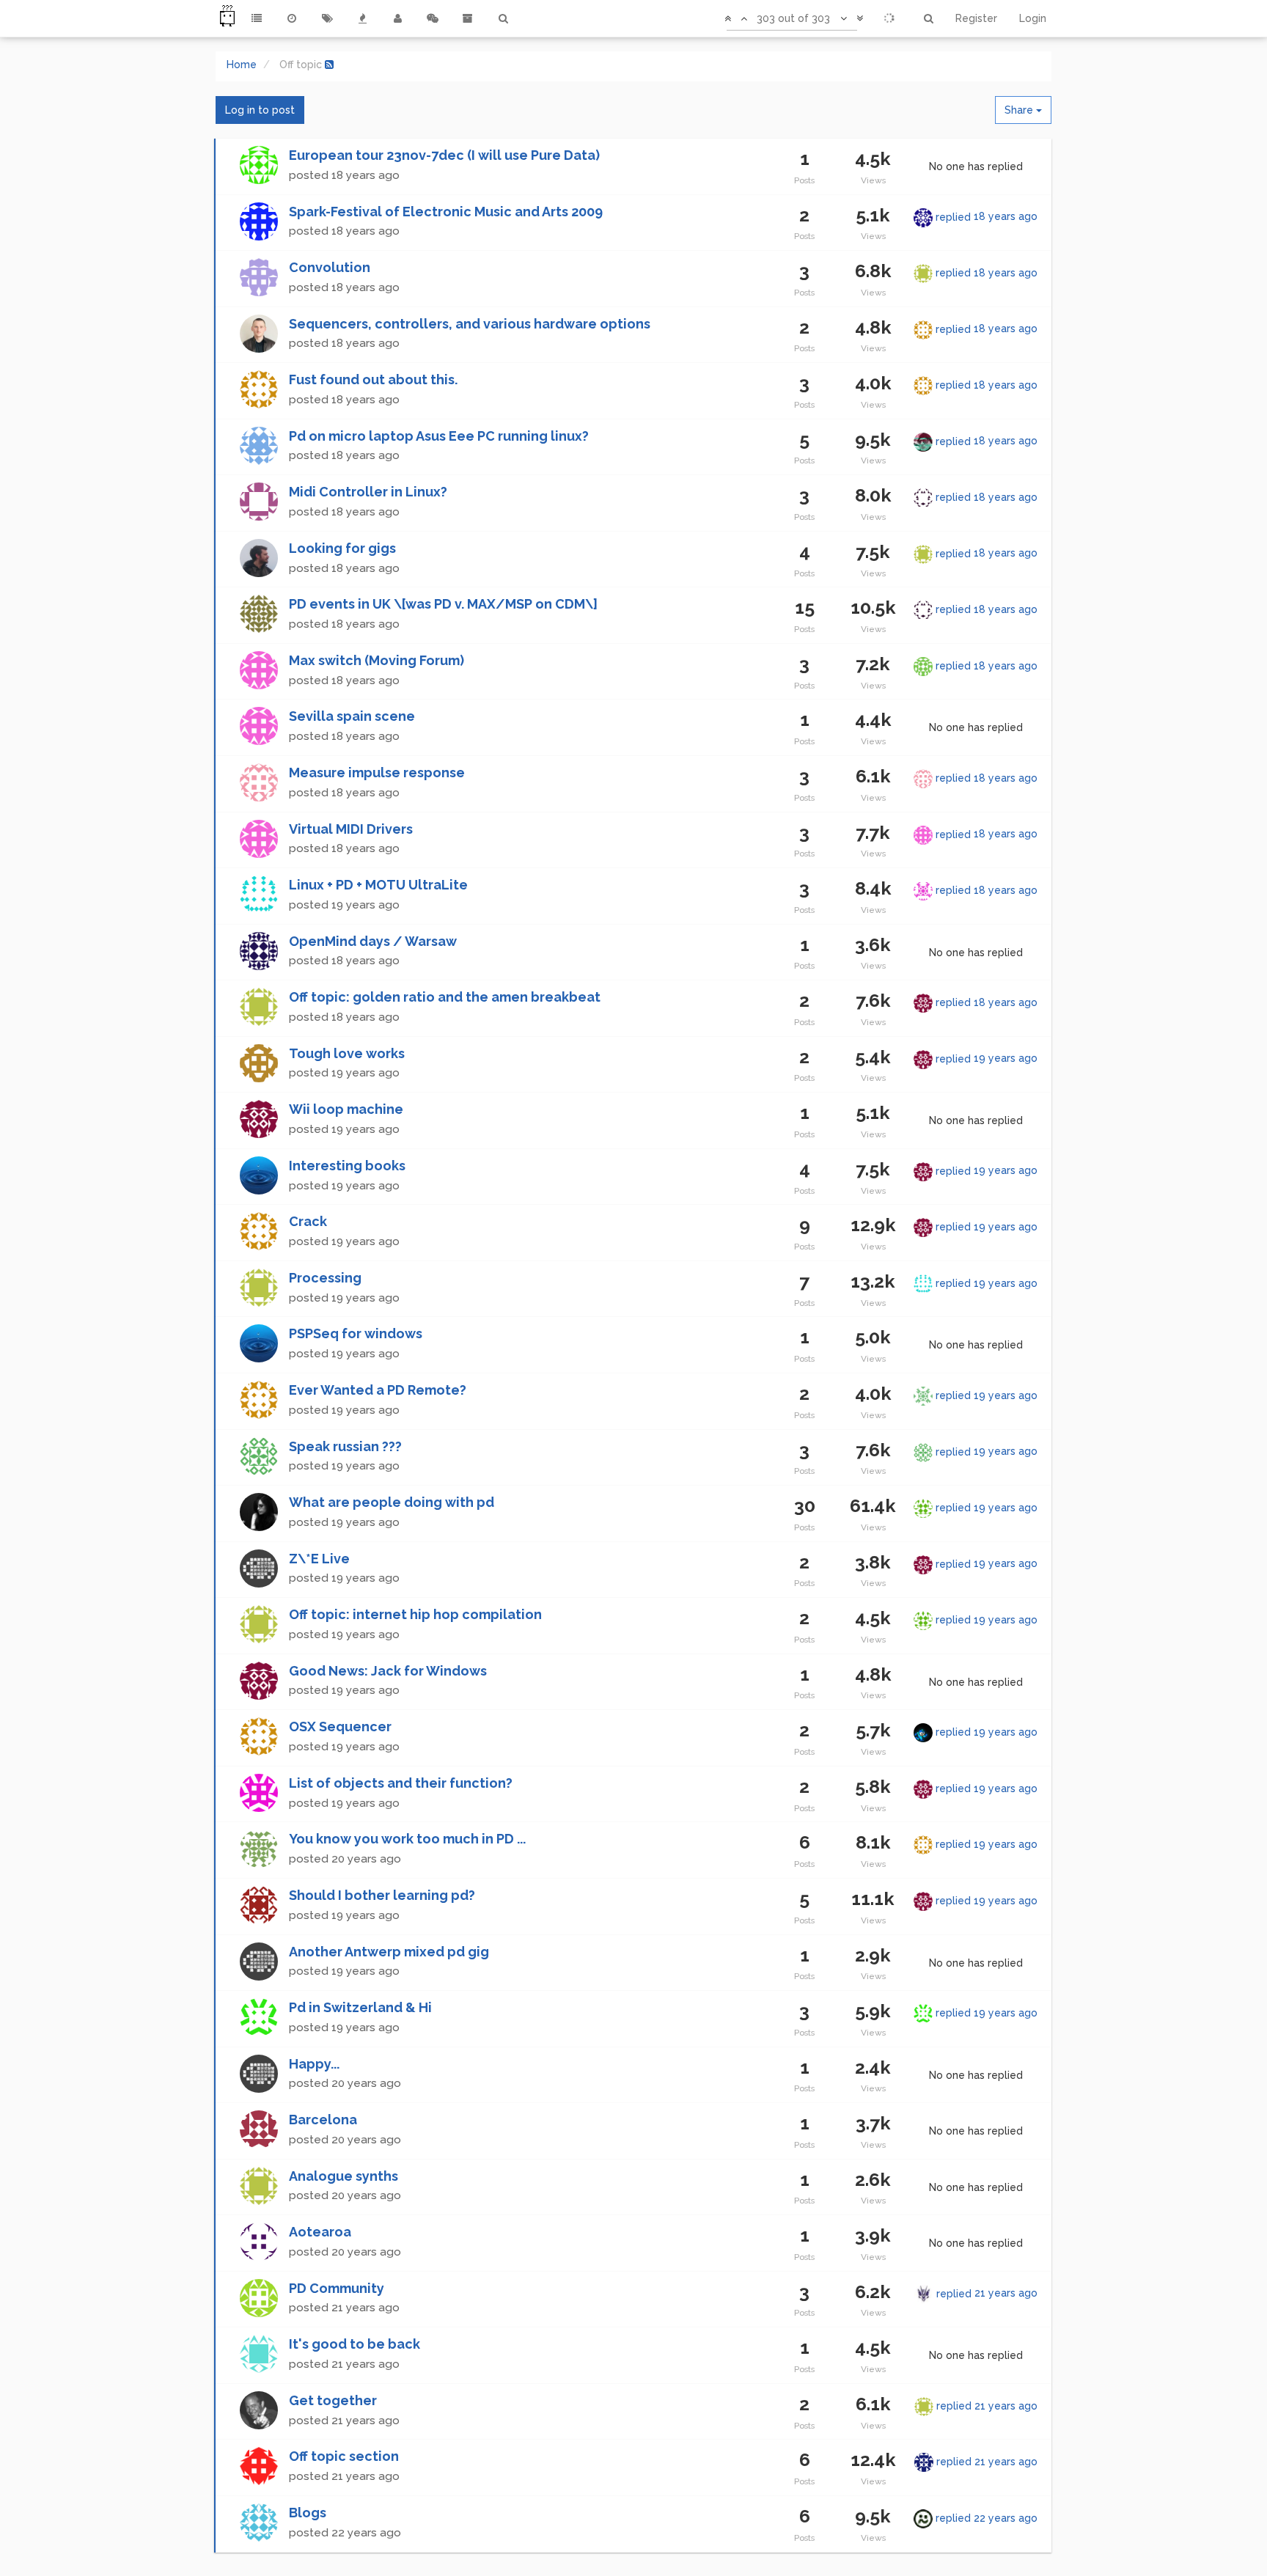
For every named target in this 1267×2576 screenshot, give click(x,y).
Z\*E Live (319, 1559)
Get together (333, 2400)
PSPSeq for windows (356, 1333)
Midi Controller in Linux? (368, 492)
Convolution (330, 267)
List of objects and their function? (401, 1783)
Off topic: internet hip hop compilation (415, 1614)
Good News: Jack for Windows (388, 1671)
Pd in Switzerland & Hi (360, 2007)
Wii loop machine (346, 1109)
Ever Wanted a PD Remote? (378, 1390)
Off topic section (344, 2456)
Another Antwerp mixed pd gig (389, 1952)
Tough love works (347, 1053)
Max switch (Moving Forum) (377, 660)
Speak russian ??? (345, 1446)
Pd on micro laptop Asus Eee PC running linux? (439, 436)
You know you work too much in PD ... (407, 1839)
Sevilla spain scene (352, 716)
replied (987, 216)
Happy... (314, 2064)
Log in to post (260, 110)
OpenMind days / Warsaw (373, 941)
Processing (325, 1278)
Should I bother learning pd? (382, 1895)
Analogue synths (344, 2176)
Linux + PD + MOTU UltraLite (378, 885)
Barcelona (323, 2120)
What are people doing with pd (392, 1502)
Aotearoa (320, 2232)
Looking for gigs (342, 548)
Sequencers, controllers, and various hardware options (470, 324)
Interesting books (347, 1166)
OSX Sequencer (340, 1726)
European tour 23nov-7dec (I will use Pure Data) (444, 155)
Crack (308, 1221)
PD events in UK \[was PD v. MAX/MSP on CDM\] (443, 604)
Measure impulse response (377, 773)
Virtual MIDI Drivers (351, 829)
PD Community (337, 2288)
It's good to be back (355, 2344)
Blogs (308, 2513)
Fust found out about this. (373, 379)
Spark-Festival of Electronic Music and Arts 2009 (446, 212)
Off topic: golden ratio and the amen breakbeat (445, 997)
